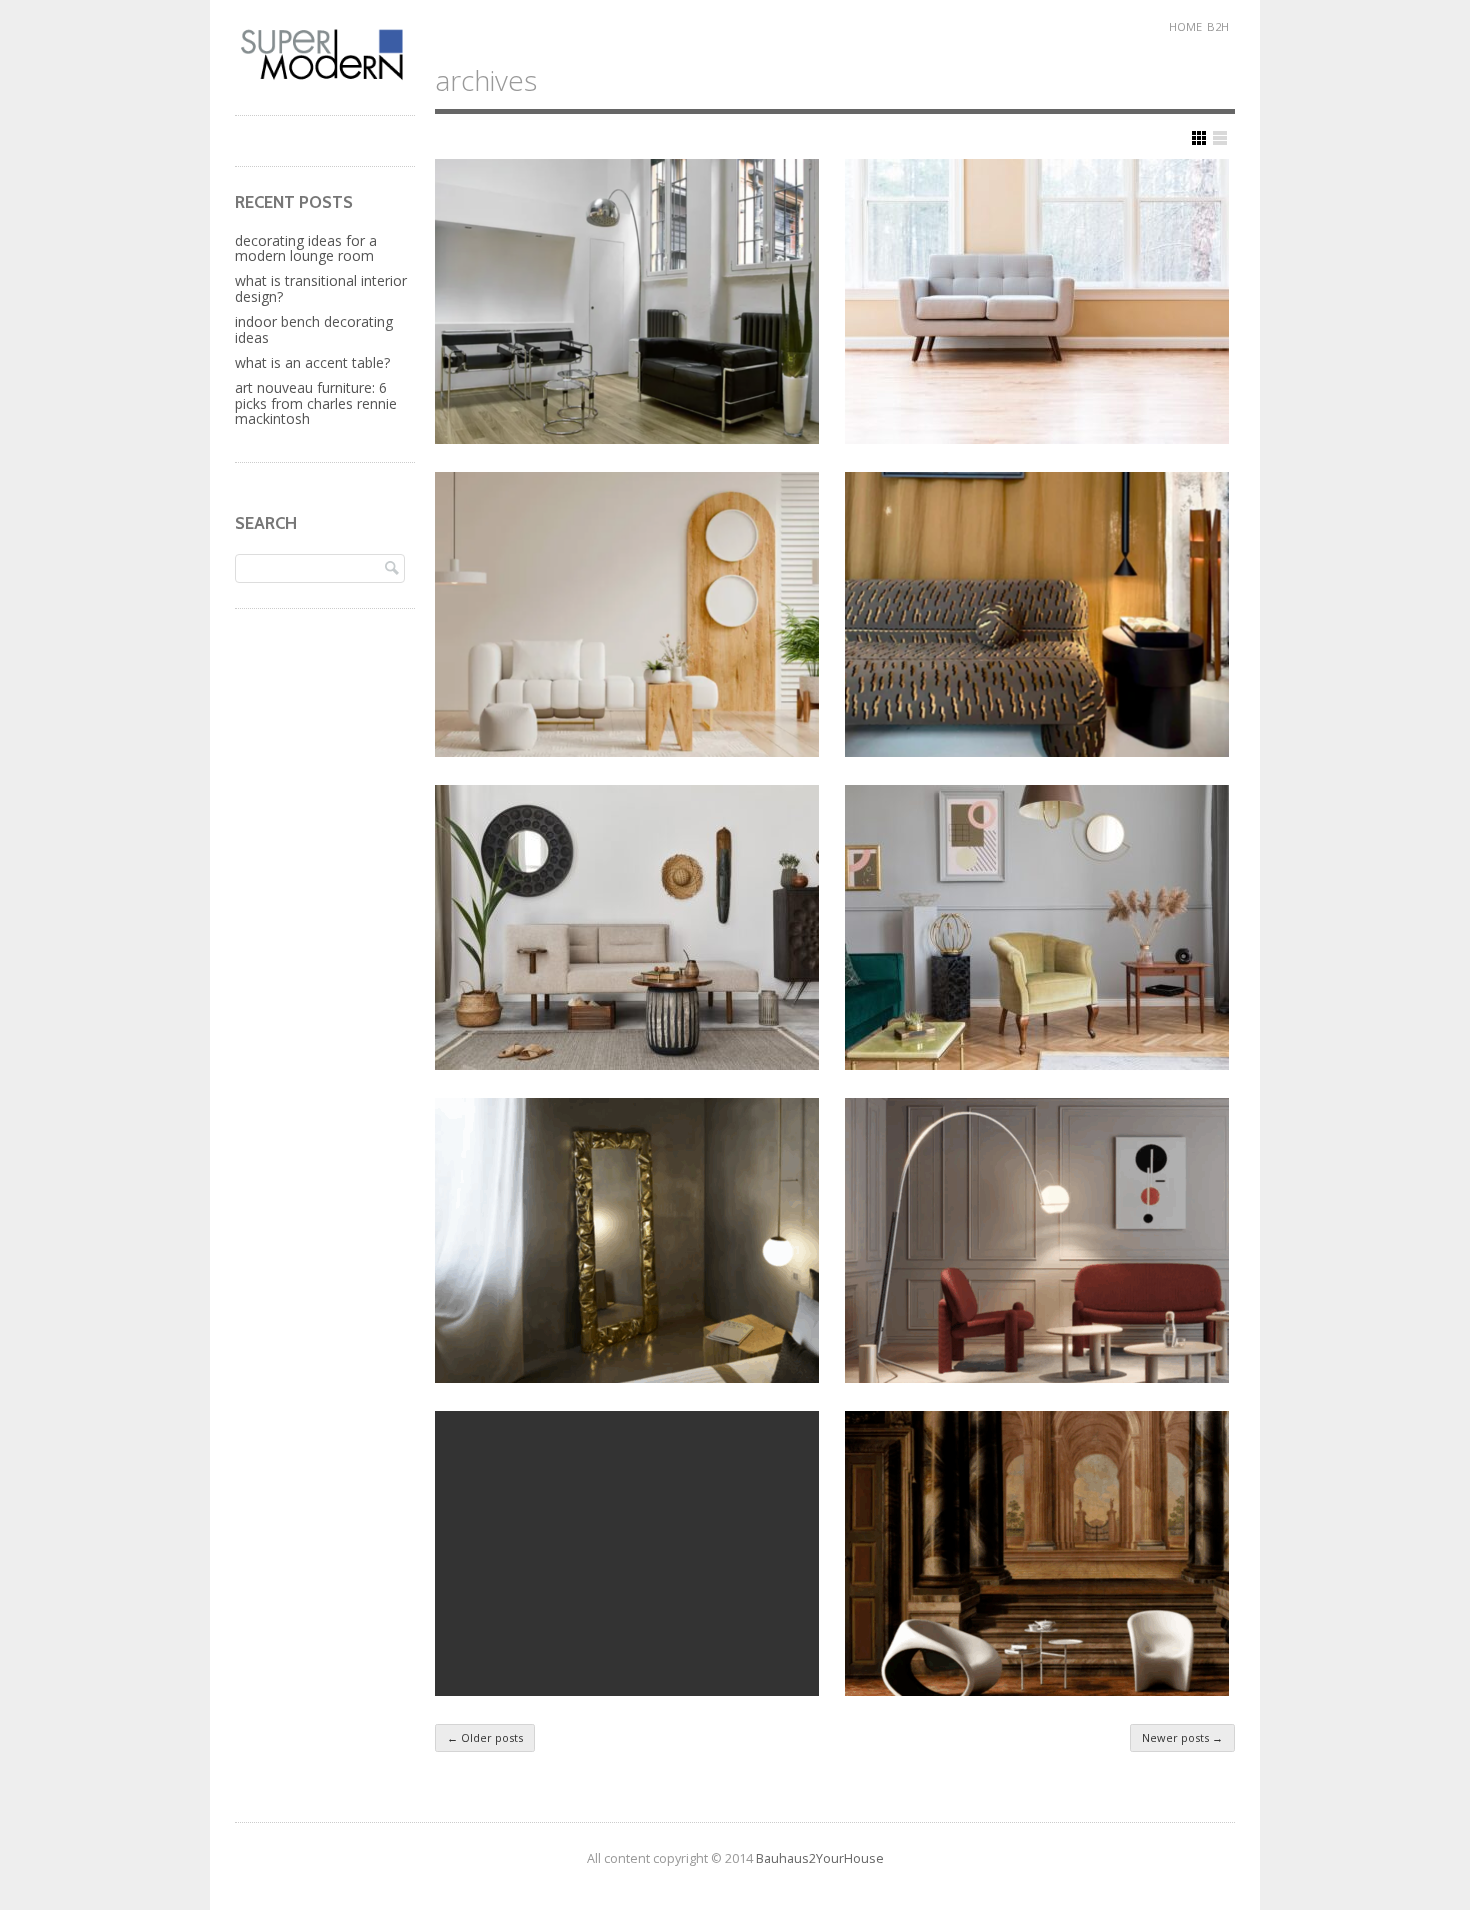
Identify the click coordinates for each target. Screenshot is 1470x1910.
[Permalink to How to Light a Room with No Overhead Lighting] (1037, 1240)
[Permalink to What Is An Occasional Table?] (627, 1553)
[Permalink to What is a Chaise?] (627, 927)
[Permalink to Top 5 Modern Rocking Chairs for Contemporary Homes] (1037, 1553)
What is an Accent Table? (312, 362)
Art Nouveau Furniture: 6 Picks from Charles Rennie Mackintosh (316, 403)
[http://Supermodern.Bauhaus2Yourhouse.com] (325, 77)
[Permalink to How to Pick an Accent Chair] (1037, 927)
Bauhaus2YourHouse (820, 1858)
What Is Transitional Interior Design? (321, 288)
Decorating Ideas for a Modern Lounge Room (306, 248)
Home (1185, 26)
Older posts (485, 1737)
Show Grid (1199, 138)
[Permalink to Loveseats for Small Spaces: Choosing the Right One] (1037, 301)
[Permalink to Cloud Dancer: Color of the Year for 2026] (627, 614)
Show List (1220, 138)
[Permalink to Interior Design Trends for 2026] (1037, 614)
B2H (1218, 26)
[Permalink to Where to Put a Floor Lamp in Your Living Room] (627, 301)
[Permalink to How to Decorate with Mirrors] (627, 1240)
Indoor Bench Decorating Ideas (314, 329)
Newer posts (1182, 1737)
